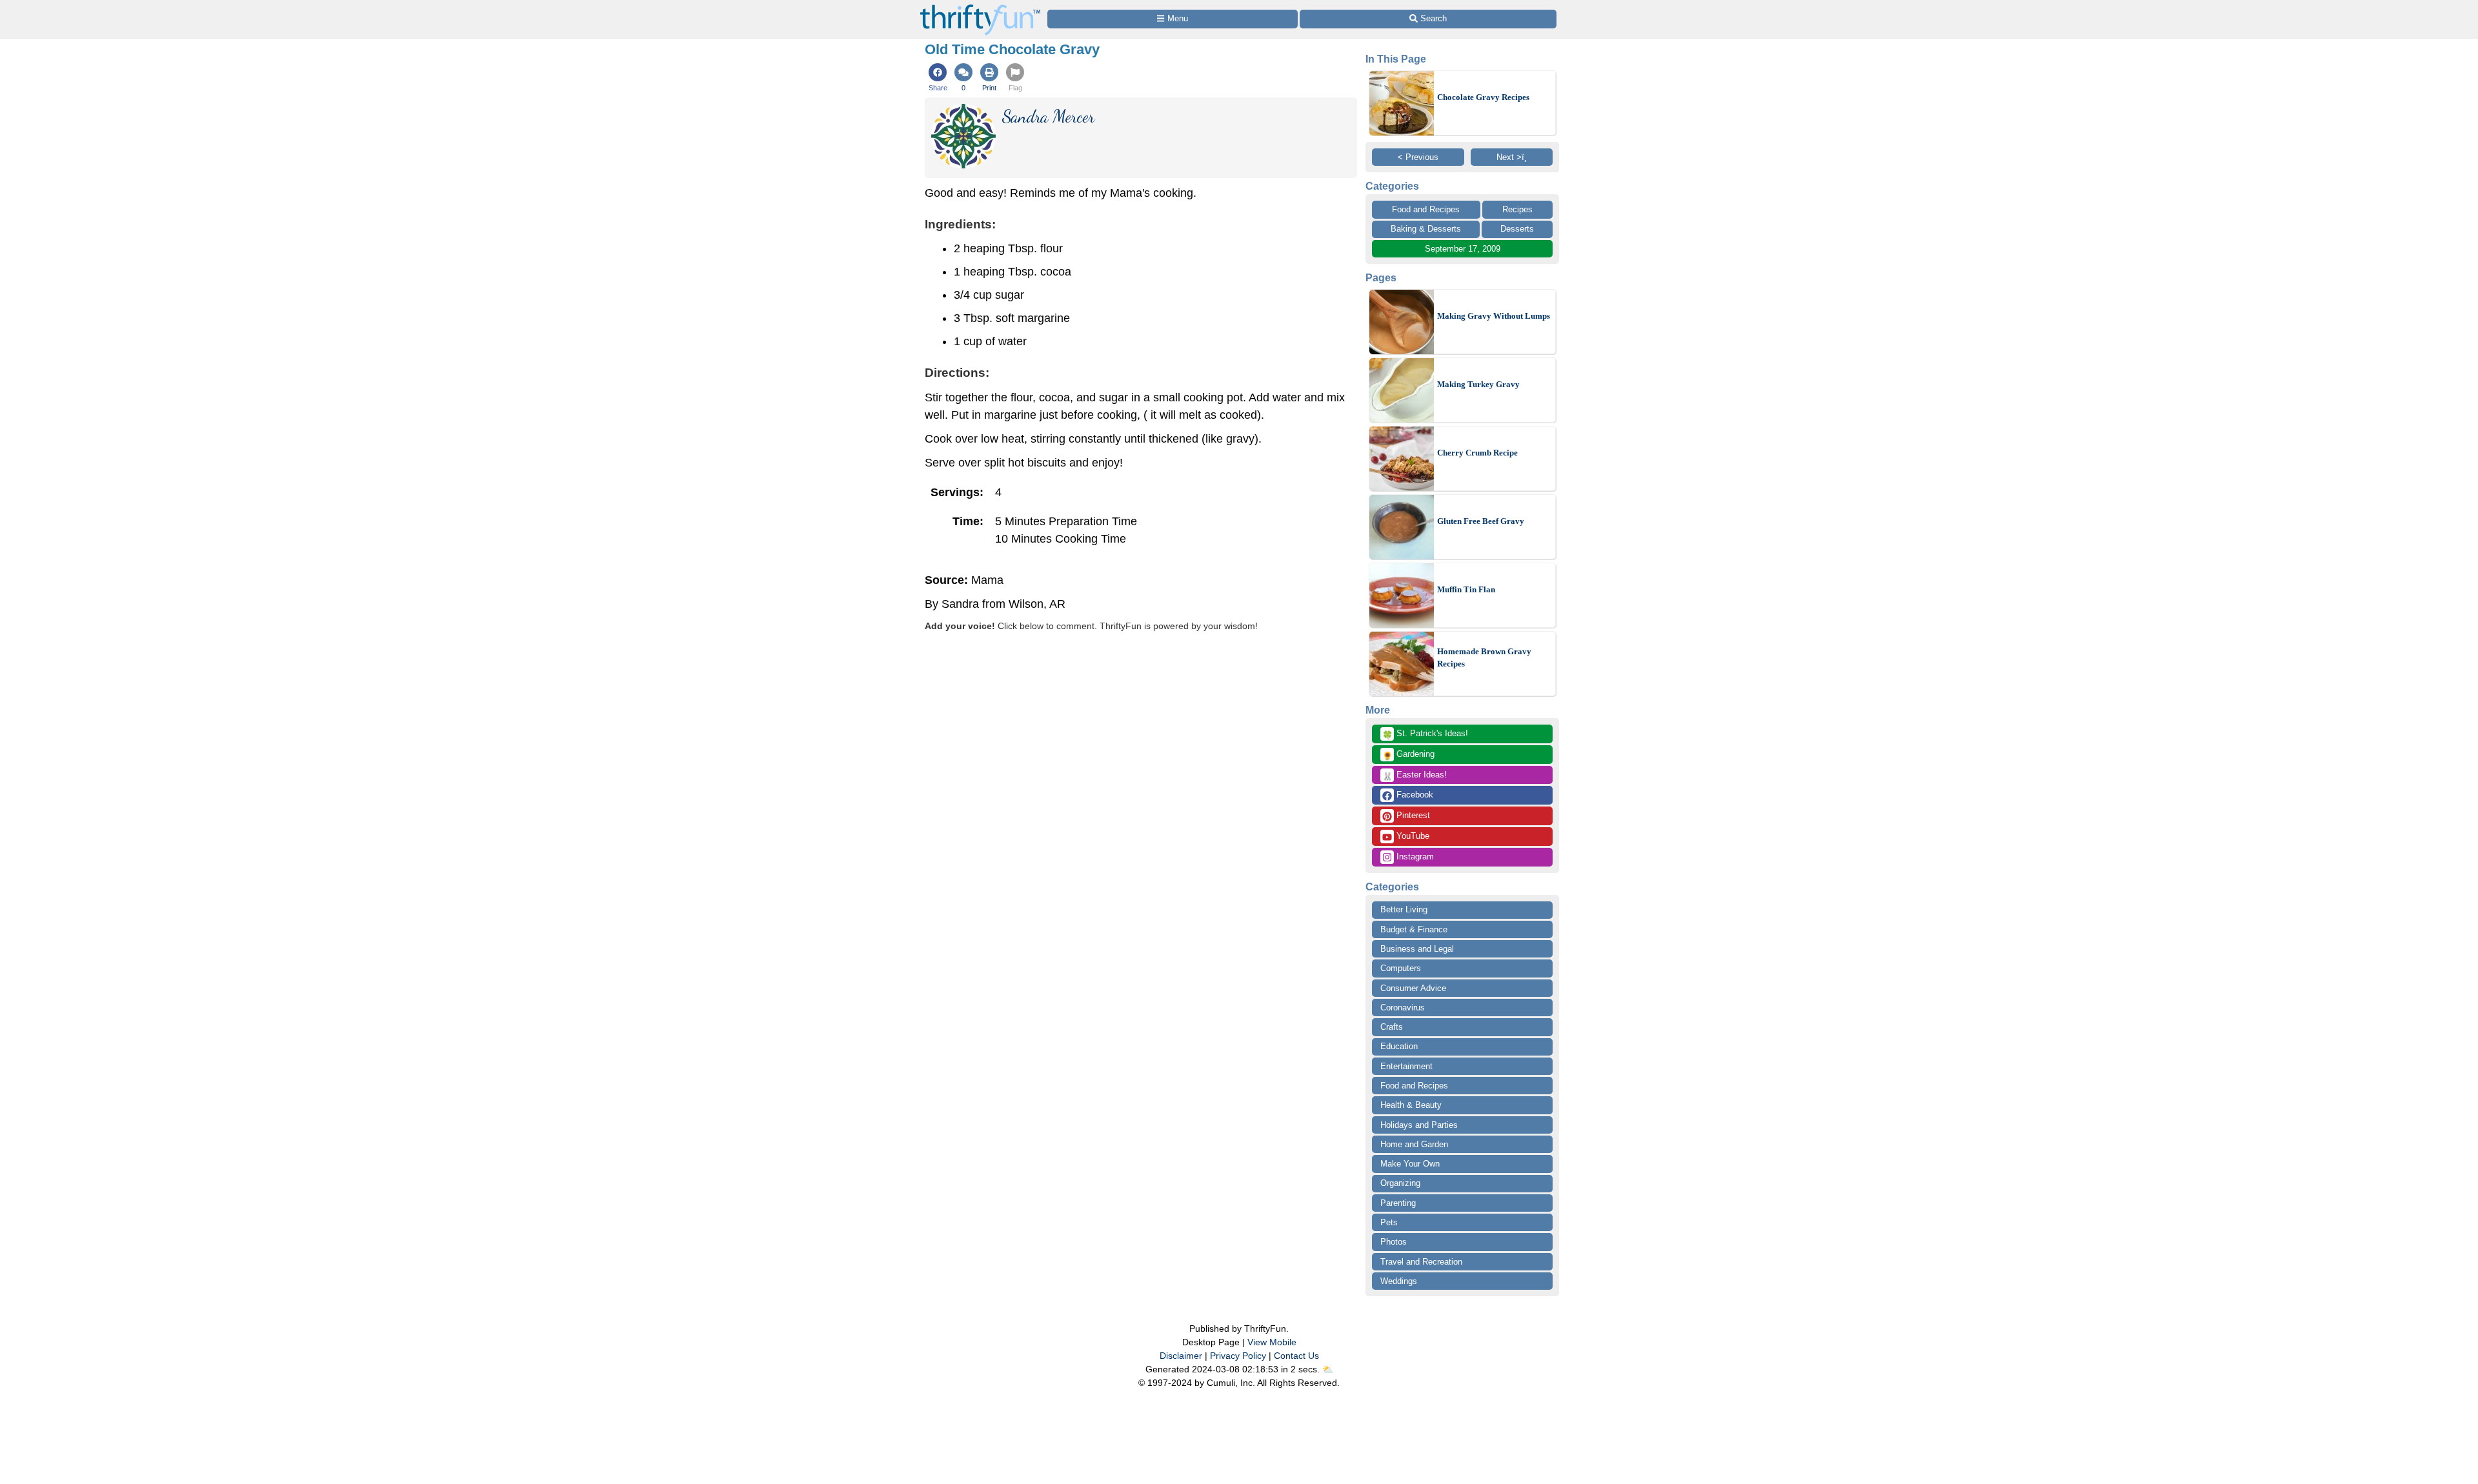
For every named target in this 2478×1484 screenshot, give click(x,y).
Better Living (1404, 909)
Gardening (1408, 755)
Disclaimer (1181, 1356)
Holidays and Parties (1419, 1125)
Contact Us (1296, 1356)
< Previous (1418, 157)
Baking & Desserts (1426, 229)
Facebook (1414, 795)
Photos (1394, 1242)
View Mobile (1272, 1342)
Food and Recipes (1426, 209)
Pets (1389, 1222)
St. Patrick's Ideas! (1425, 734)
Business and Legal (1417, 949)
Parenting (1398, 1203)
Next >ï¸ (1512, 157)
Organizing (1400, 1183)
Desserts (1517, 229)
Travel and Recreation (1421, 1262)
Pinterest (1412, 815)
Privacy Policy (1238, 1356)
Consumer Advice (1413, 988)
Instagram (1414, 857)
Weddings (1399, 1281)
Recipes (1517, 209)
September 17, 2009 (1463, 249)
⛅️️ (1328, 1369)
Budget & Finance (1414, 929)
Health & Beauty (1411, 1105)
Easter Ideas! (1415, 776)
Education (1399, 1046)
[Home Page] (980, 7)
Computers (1401, 968)
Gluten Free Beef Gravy (1481, 521)
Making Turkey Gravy (1478, 384)
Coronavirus (1403, 1008)
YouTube (1412, 836)
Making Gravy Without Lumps (1494, 316)
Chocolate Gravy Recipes (1483, 97)
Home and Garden (1414, 1144)
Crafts (1392, 1027)
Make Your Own (1410, 1164)
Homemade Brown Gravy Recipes (1484, 658)
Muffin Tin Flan (1466, 589)
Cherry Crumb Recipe (1477, 453)
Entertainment (1406, 1066)
